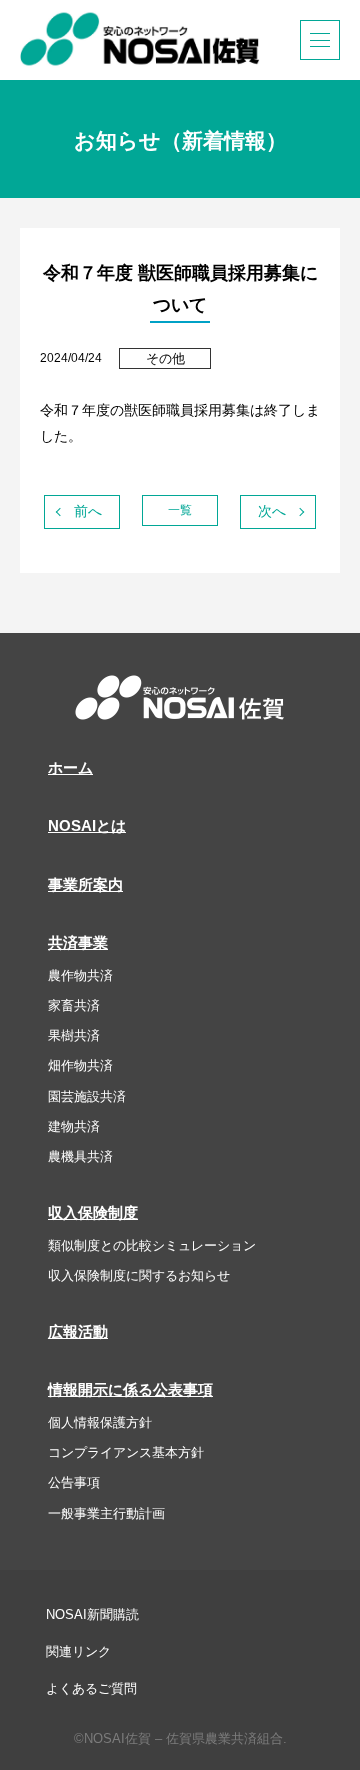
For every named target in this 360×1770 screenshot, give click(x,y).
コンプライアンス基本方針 (126, 1452)
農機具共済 (80, 1156)
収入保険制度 (93, 1213)
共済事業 (78, 943)
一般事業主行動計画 (106, 1513)
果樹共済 (74, 1035)
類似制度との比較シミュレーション (152, 1245)
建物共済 (74, 1126)
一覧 (180, 510)
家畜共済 (74, 1005)
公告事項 (74, 1482)
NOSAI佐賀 (140, 39)
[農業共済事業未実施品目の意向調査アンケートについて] (82, 512)
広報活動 (78, 1332)
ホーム (70, 768)
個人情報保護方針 (100, 1422)
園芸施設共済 (87, 1096)
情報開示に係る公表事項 (130, 1390)
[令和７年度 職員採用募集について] (278, 512)
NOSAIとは (87, 826)
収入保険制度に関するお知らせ (139, 1275)
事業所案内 (85, 885)
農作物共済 (80, 975)
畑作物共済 (80, 1065)
